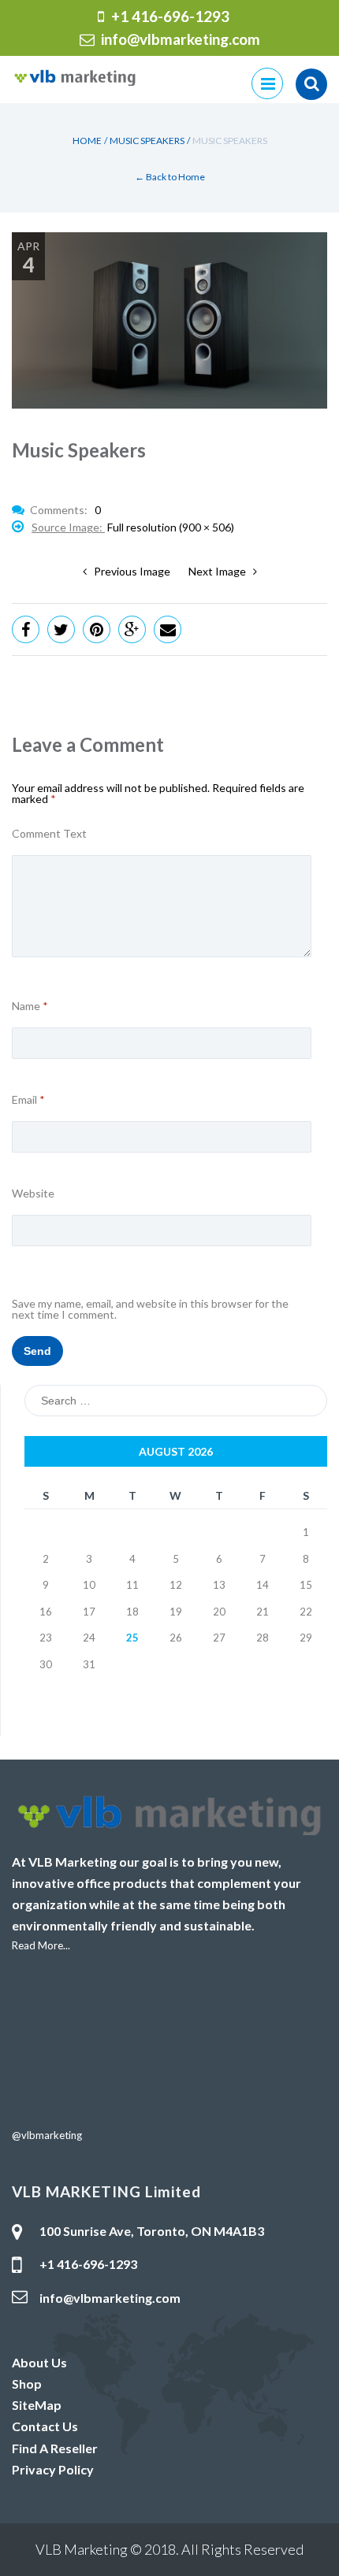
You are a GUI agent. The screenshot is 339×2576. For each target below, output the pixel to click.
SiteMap (37, 2405)
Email (28, 1100)
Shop (27, 2384)
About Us (39, 2362)
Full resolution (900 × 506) (171, 527)
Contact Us (45, 2426)
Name (30, 1006)
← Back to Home (170, 177)
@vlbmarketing (47, 2135)
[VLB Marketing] (75, 76)
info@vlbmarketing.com (181, 39)
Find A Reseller (55, 2448)
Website (33, 1194)
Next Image (221, 571)
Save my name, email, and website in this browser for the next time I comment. (150, 1309)
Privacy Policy (53, 2469)
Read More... (41, 1945)
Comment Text (49, 834)
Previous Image (129, 571)
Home (87, 141)
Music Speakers (147, 141)
